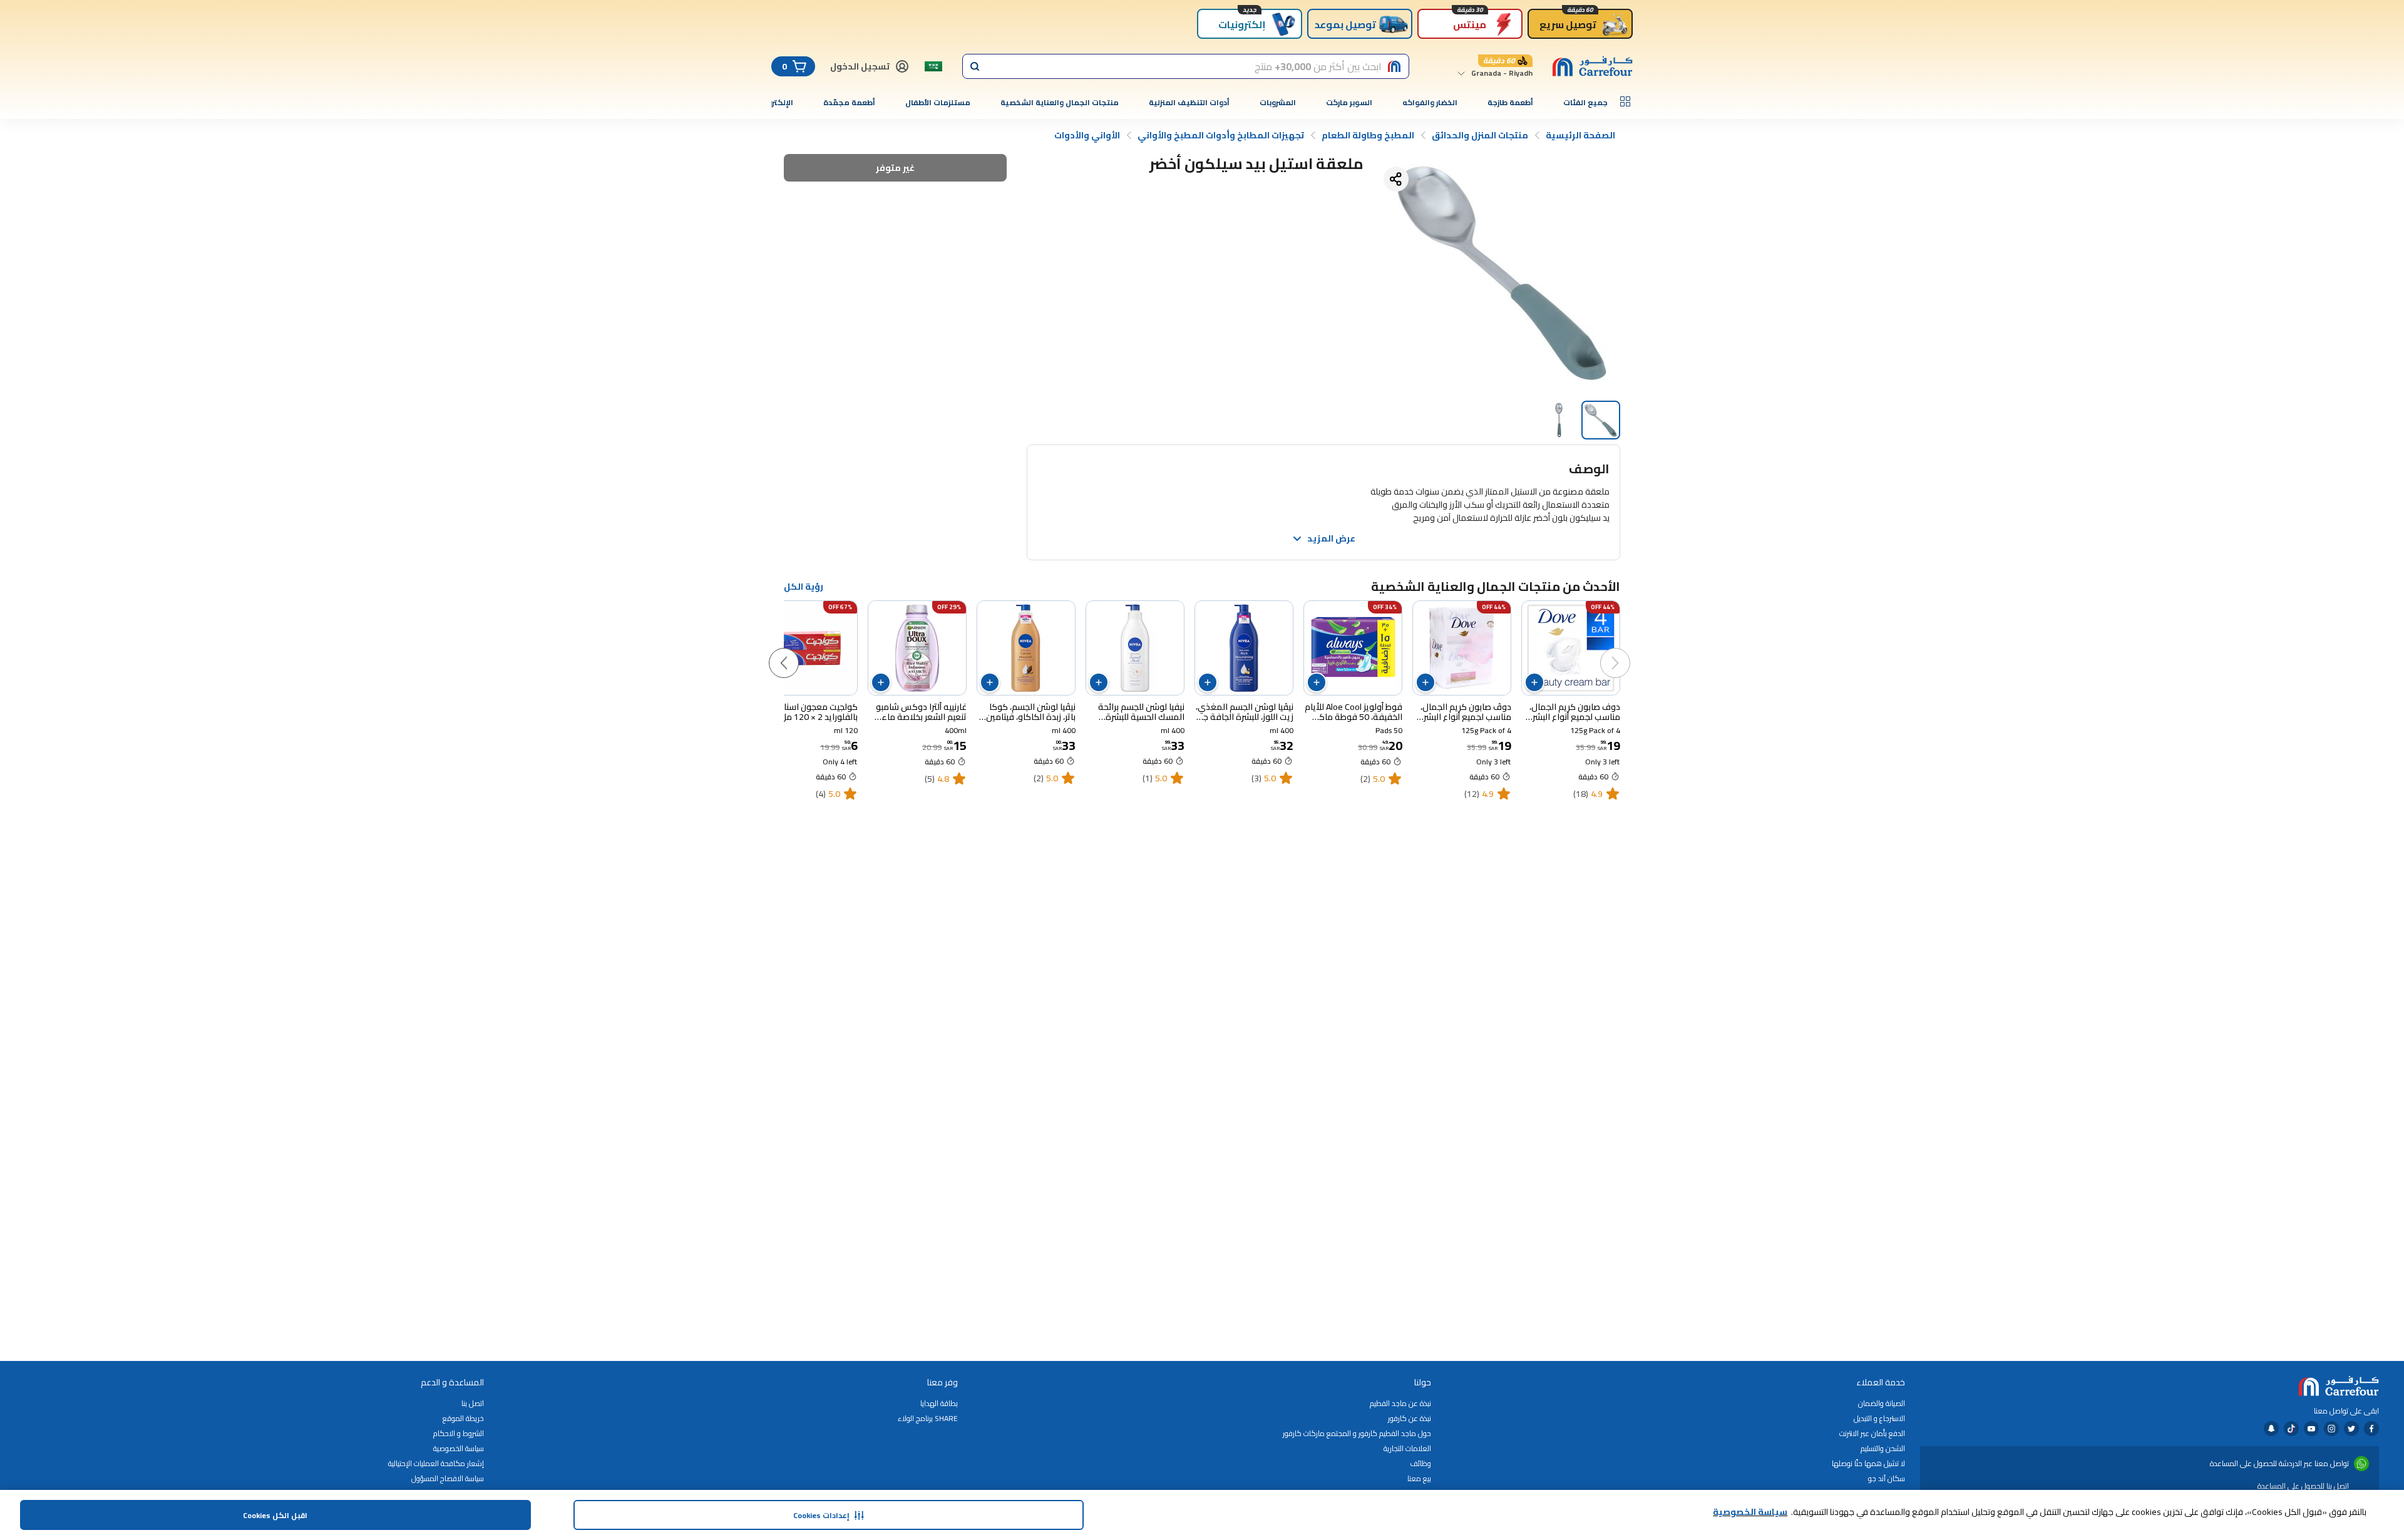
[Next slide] (796, 650)
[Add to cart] (1534, 682)
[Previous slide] (1628, 650)
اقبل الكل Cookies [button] (275, 1515)
